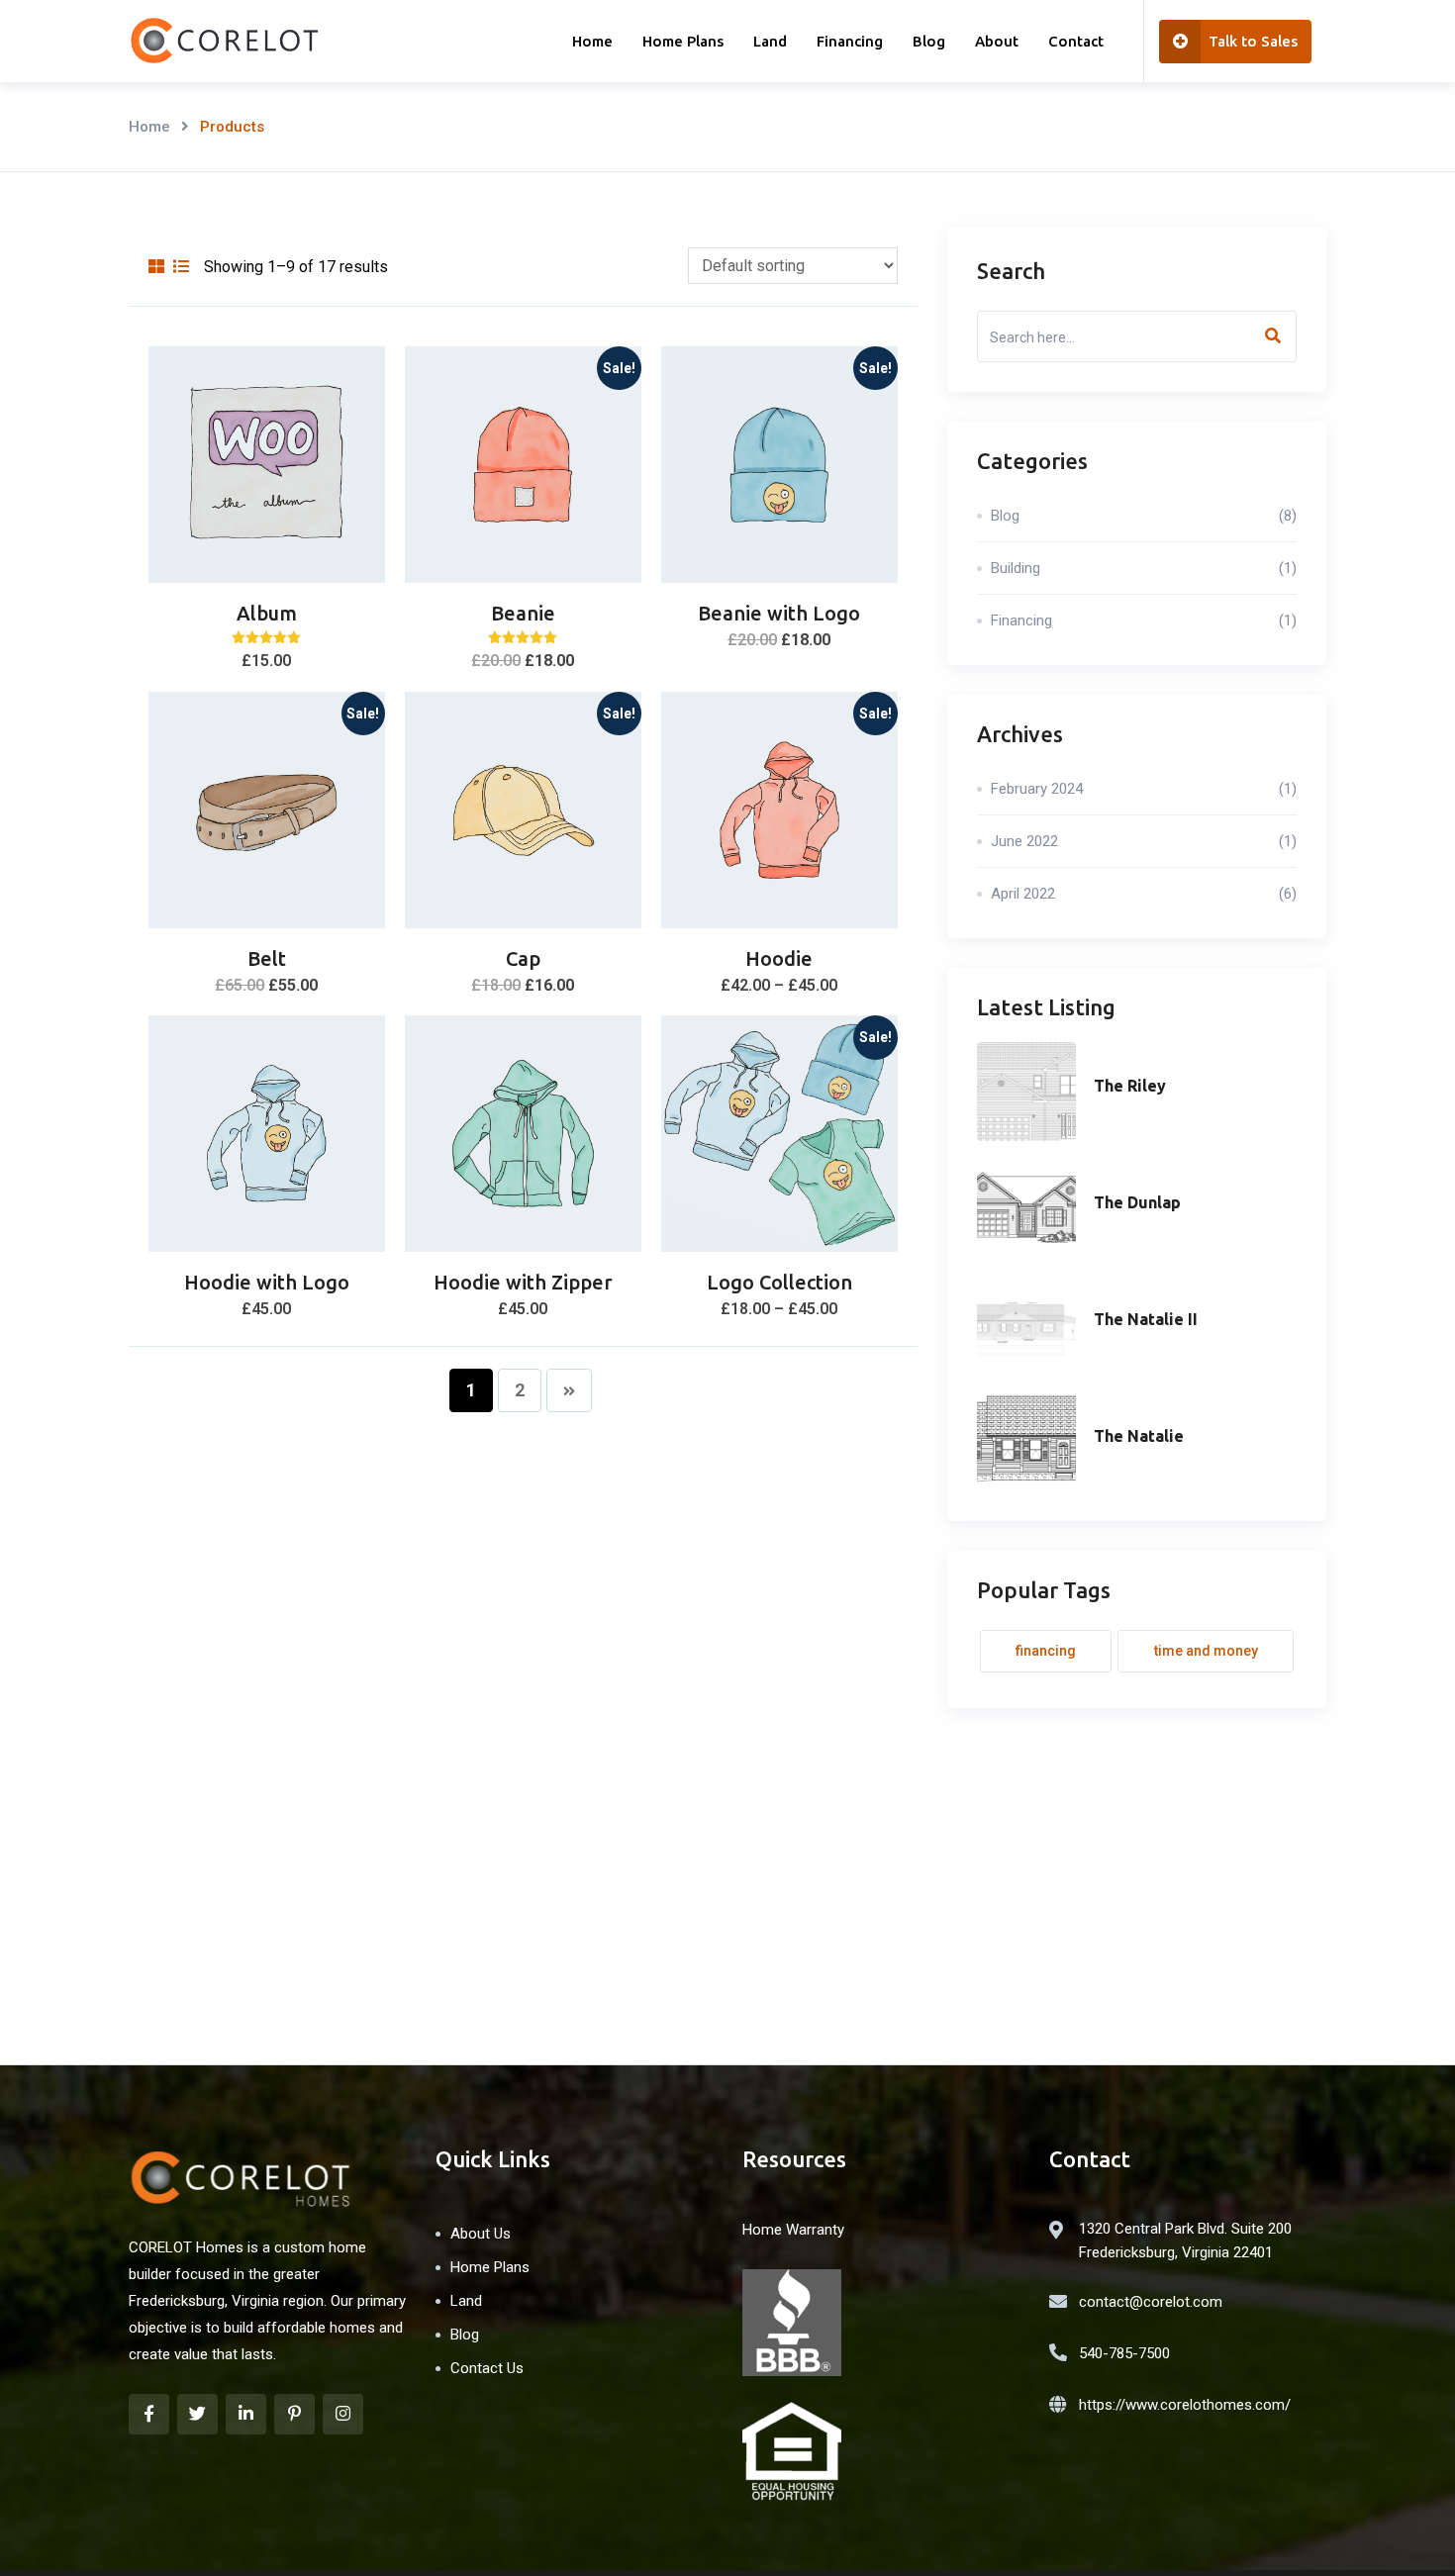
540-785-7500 (1124, 2353)
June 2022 (1144, 841)
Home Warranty (793, 2230)
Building (1144, 568)
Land (770, 41)
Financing (850, 41)
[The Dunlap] (1026, 1208)
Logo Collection (779, 1282)
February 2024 (1144, 789)
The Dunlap (1137, 1202)
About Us (481, 2234)
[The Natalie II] (1026, 1325)
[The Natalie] (1026, 1442)
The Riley (1130, 1086)
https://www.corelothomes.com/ (1185, 2405)
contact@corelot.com (1151, 2302)
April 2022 (1144, 894)
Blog (929, 41)
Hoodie (779, 958)
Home (592, 41)
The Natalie (1139, 1436)
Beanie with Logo (779, 613)
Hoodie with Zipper (523, 1282)
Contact (1076, 41)
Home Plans (683, 41)
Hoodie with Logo (267, 1282)
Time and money (1206, 1651)
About (997, 41)
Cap (523, 958)
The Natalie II (1146, 1319)
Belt (267, 958)
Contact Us (487, 2368)
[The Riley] (1026, 1092)
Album (267, 613)
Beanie (523, 613)
